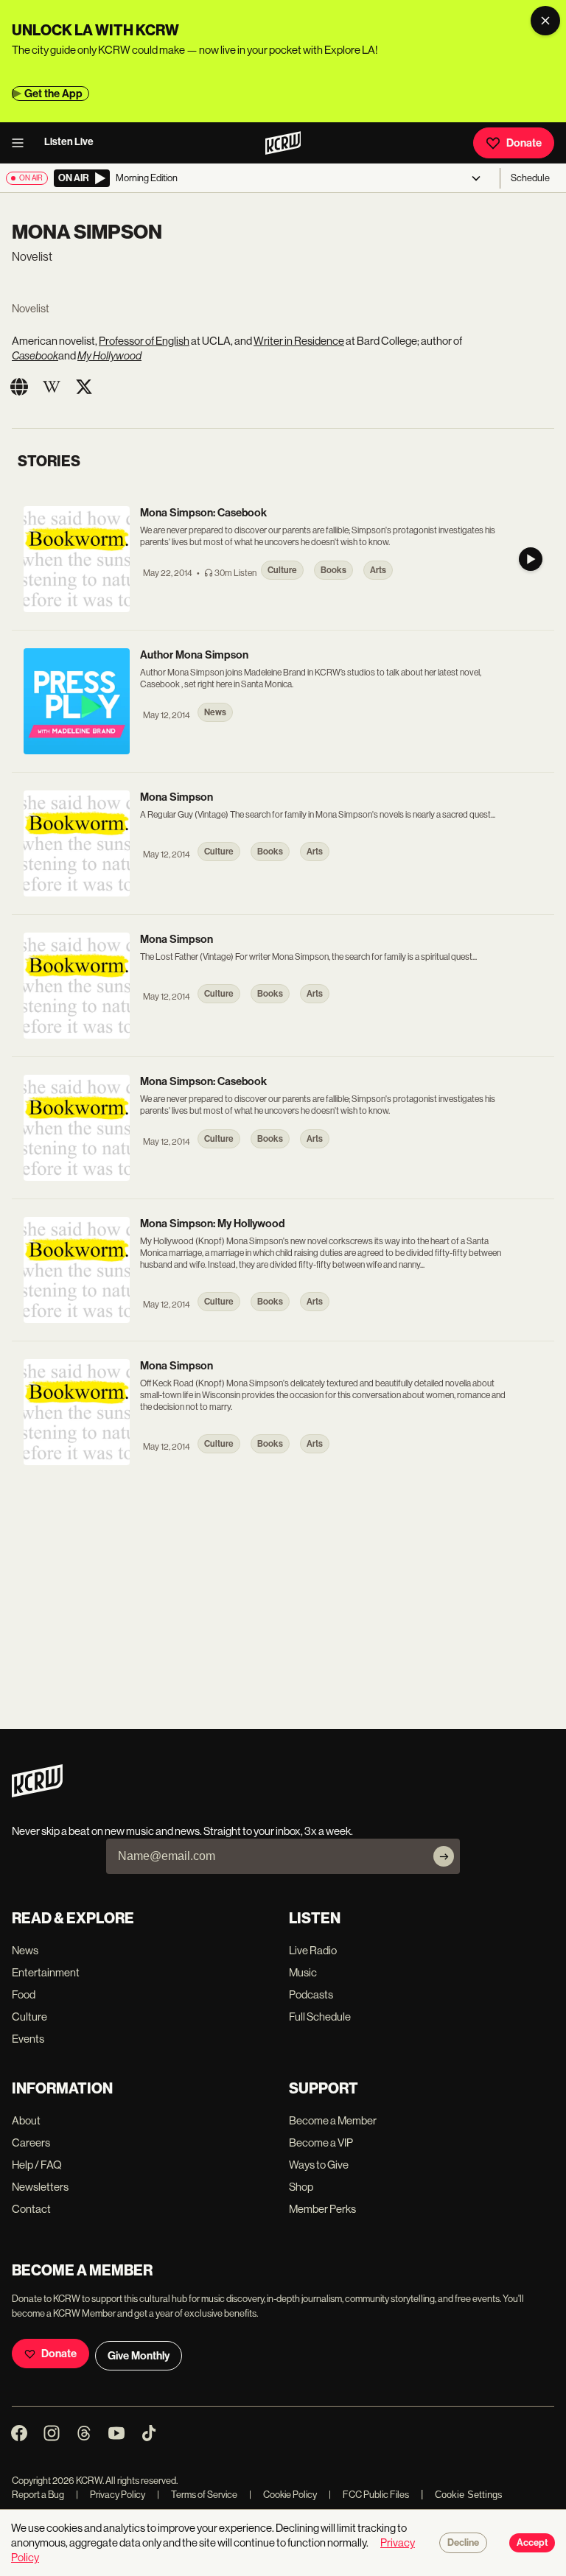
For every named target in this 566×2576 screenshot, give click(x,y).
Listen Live (69, 142)
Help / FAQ (37, 2165)
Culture (29, 2017)
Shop (301, 2187)
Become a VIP (321, 2142)
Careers (31, 2142)
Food (24, 1994)
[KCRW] (37, 1793)
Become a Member (333, 2120)
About (26, 2120)
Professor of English (144, 341)
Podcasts (311, 1994)
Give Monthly (139, 2356)
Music (303, 1972)
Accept (532, 2543)
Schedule (530, 178)
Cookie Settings (469, 2495)
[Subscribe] (444, 1856)
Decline (463, 2543)
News (25, 1950)
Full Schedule (320, 2017)
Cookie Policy (283, 2495)
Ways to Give (319, 2165)
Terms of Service (197, 2495)
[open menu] (22, 143)
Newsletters (40, 2187)
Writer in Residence (299, 341)
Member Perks (322, 2209)
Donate (524, 143)
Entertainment (46, 1972)
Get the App (53, 94)
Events (28, 2039)
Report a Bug (38, 2495)
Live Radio (313, 1950)
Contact (31, 2209)
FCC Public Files (369, 2495)
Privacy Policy (111, 2495)
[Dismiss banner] (545, 21)
